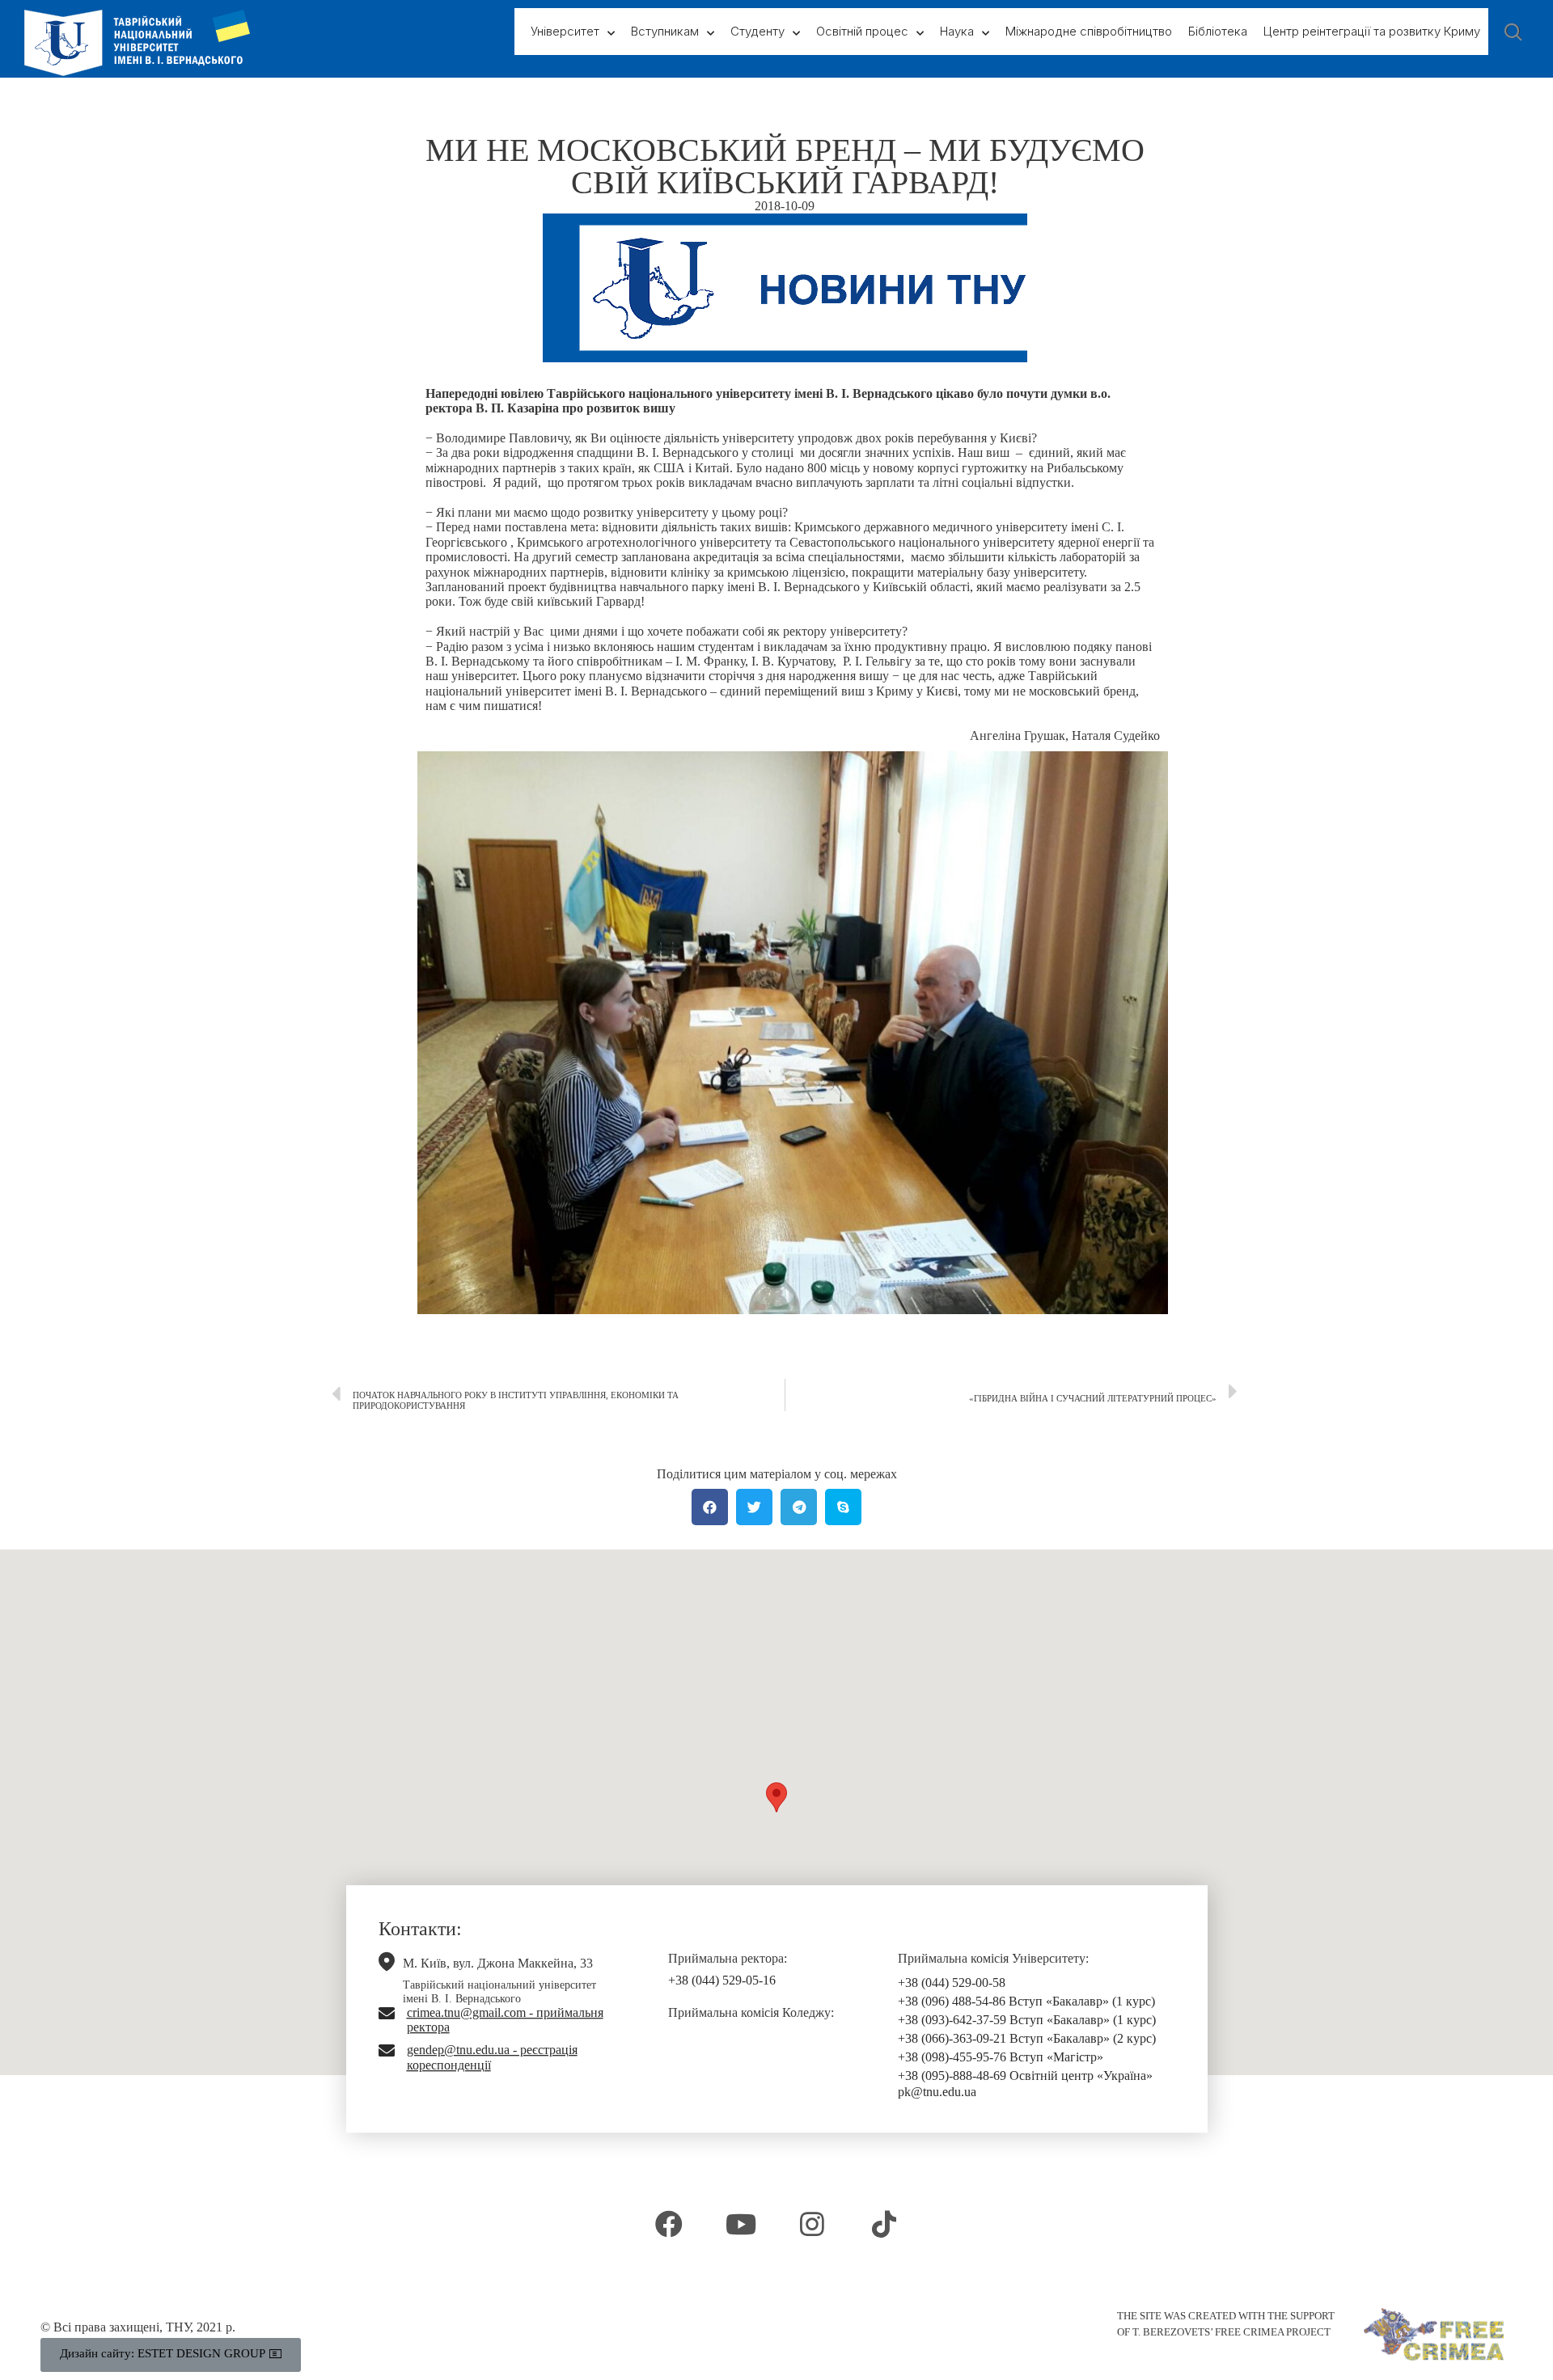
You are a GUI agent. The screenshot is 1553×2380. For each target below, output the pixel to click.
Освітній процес (862, 31)
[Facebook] (669, 2224)
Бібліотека (1218, 31)
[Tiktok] (883, 2224)
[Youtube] (741, 2224)
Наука (957, 31)
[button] (776, 1797)
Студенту (757, 31)
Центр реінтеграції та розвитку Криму (1372, 31)
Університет (565, 31)
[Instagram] (812, 2224)
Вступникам (665, 31)
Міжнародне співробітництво (1089, 31)
